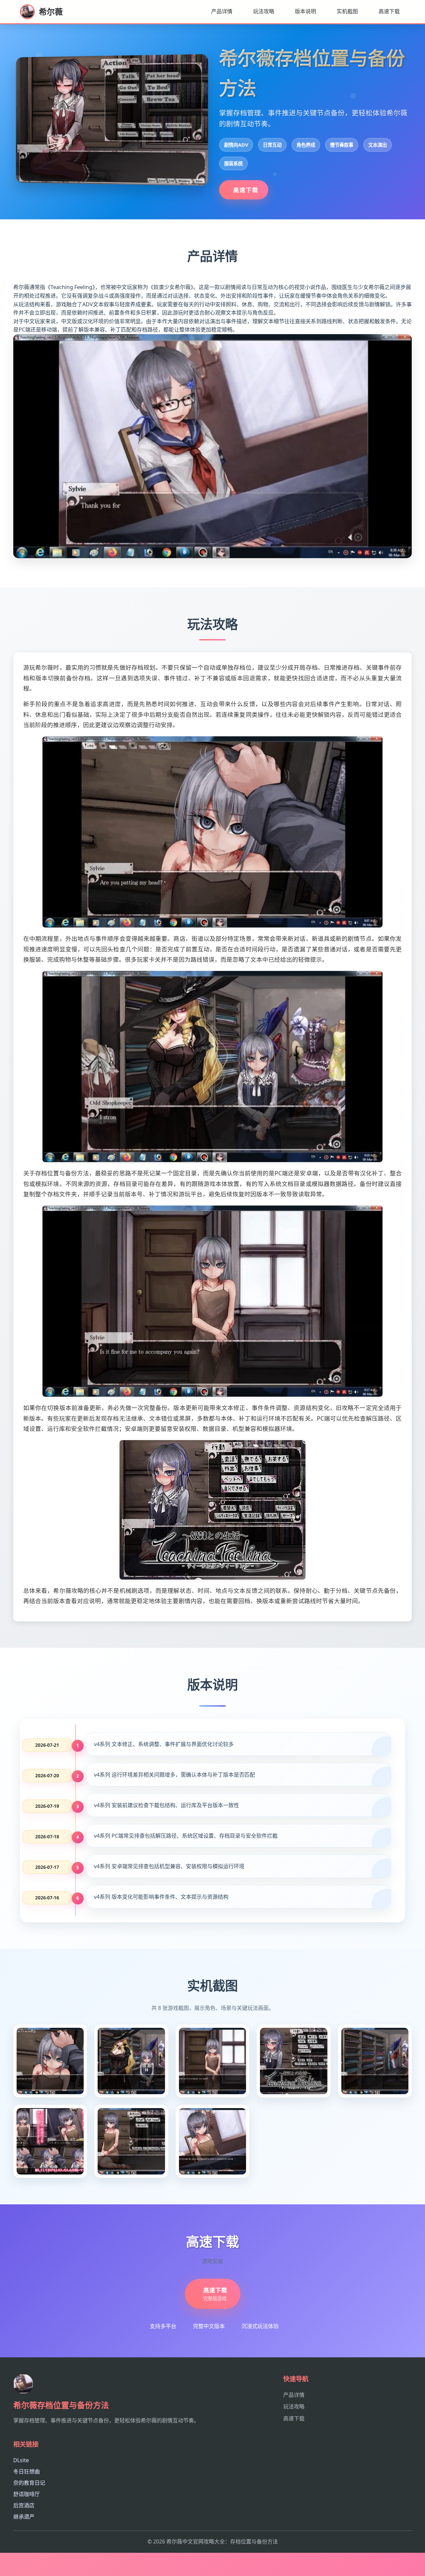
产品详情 (222, 11)
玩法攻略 (264, 11)
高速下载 (389, 11)
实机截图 (347, 11)
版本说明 (305, 11)
